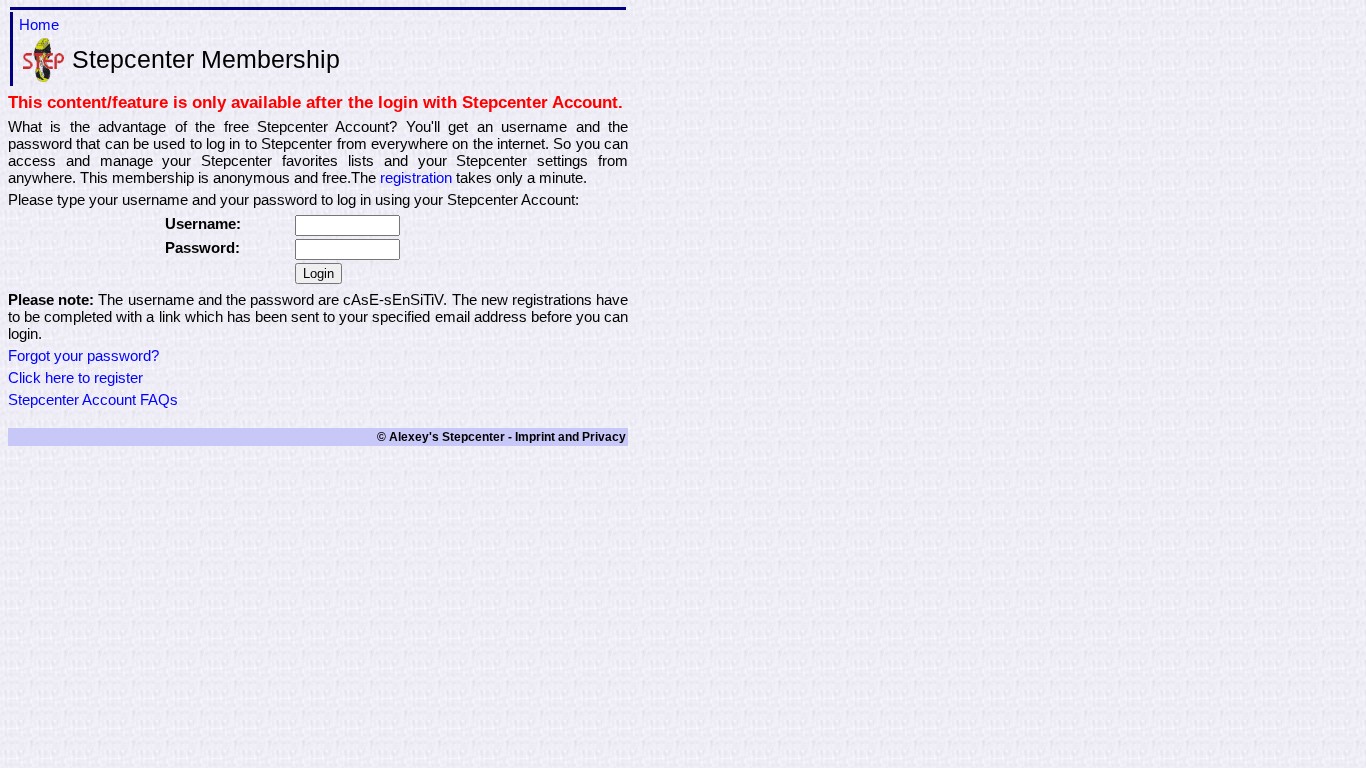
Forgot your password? (83, 355)
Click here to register (75, 377)
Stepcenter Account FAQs (93, 399)
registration (416, 177)
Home (39, 24)
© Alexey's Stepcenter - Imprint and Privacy (501, 437)
